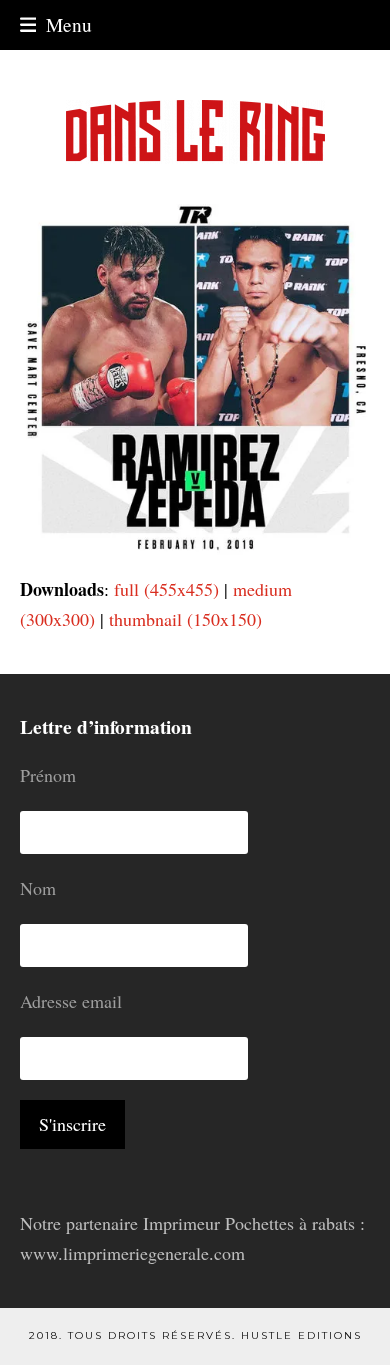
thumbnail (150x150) (185, 619)
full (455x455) (166, 589)
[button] (56, 24)
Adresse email (71, 1001)
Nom (38, 888)
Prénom (48, 775)
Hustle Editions (301, 1335)
